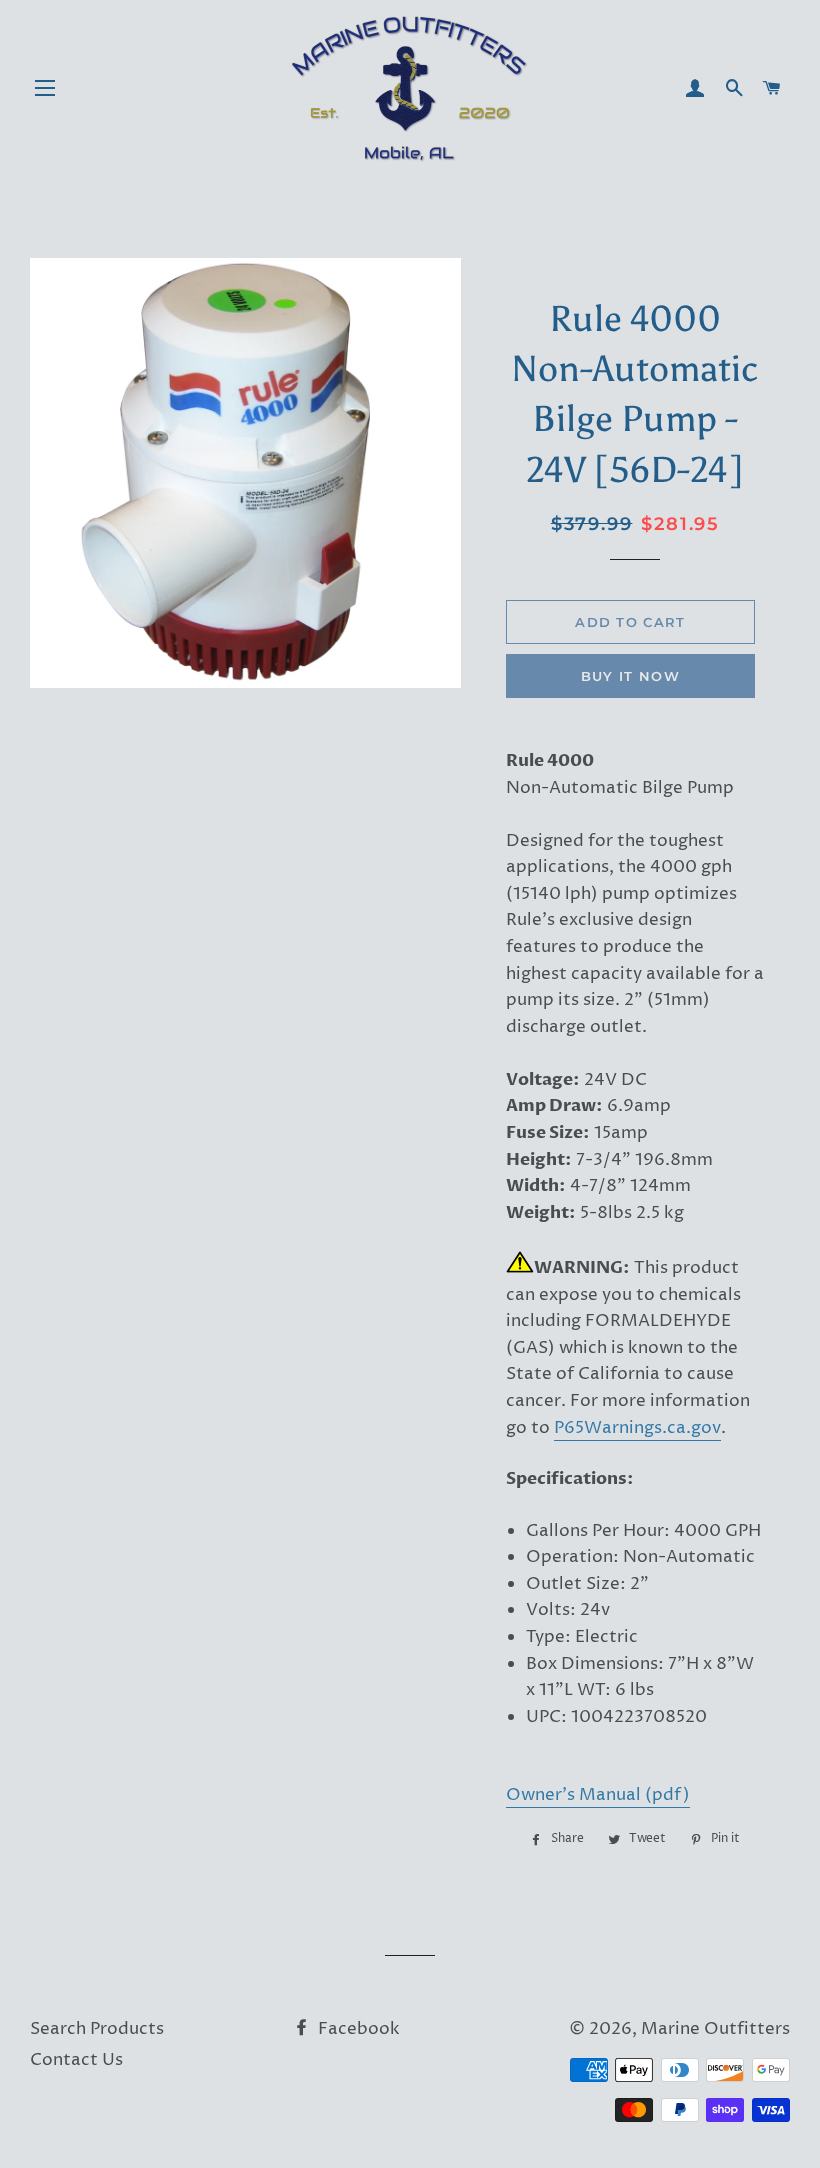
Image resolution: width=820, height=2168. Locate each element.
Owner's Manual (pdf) (598, 1795)
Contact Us (76, 2060)
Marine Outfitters (715, 2029)
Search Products (97, 2029)
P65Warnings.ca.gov (637, 1428)
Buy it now (630, 676)
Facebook (357, 2029)
